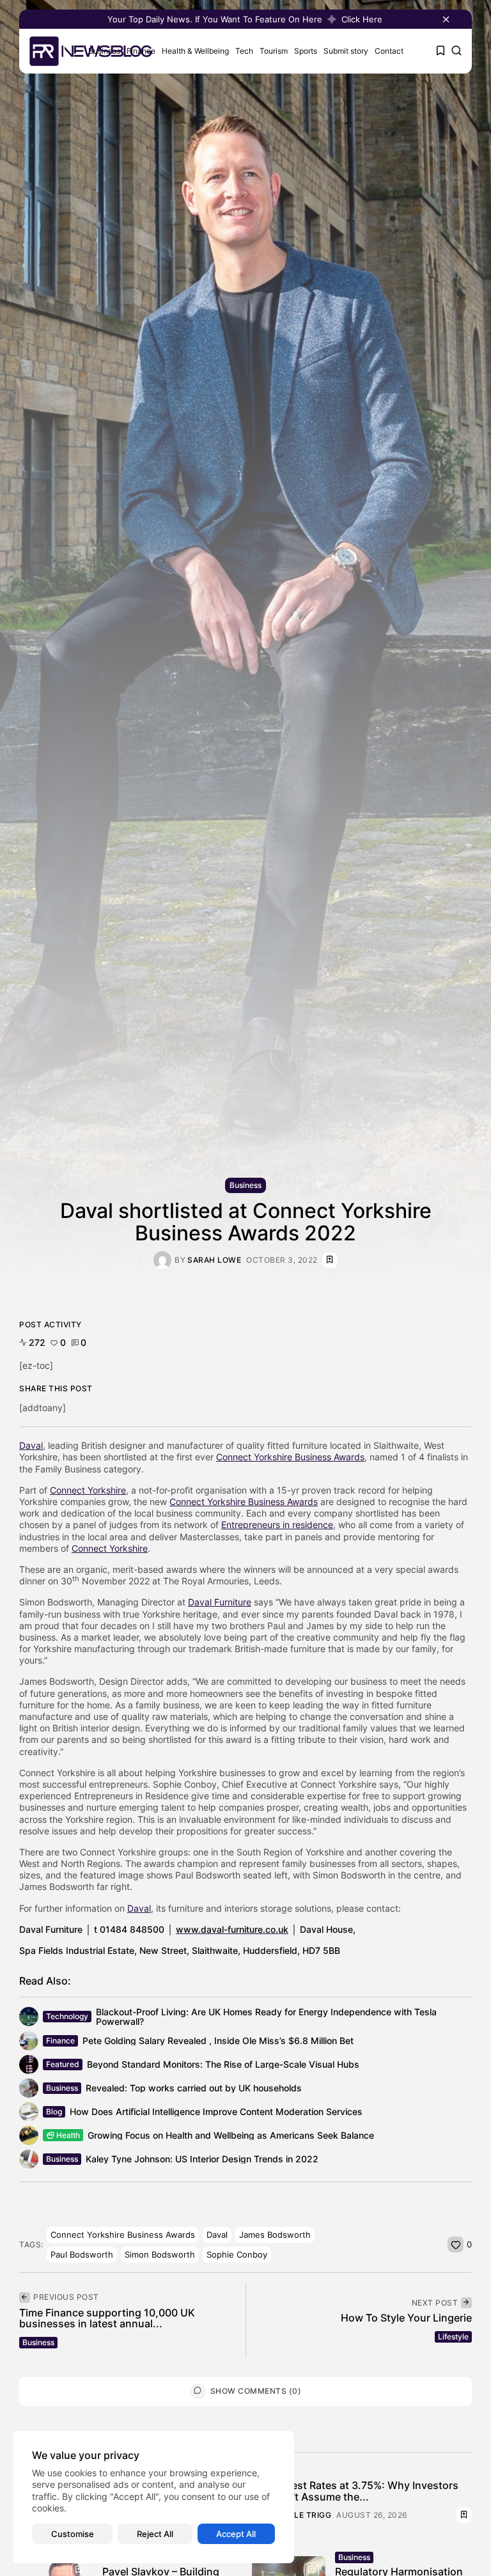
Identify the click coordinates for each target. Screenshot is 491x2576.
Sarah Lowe (214, 1260)
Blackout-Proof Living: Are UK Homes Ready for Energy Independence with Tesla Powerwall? (266, 2017)
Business (245, 1185)
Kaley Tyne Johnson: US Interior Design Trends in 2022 (202, 2159)
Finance (60, 2041)
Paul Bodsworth (82, 2254)
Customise (73, 2534)
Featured (63, 2064)
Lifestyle (453, 2337)
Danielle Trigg (298, 2515)
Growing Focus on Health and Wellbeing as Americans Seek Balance (231, 2135)
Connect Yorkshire (88, 1490)
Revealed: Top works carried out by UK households (194, 2088)
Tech (244, 51)
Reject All (155, 2534)
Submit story (346, 51)
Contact (389, 51)
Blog (54, 2112)
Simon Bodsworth (160, 2254)
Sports (306, 51)
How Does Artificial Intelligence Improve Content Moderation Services (216, 2112)
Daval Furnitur (217, 1602)
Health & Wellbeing (195, 51)
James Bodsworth (275, 2235)
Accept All (236, 2534)
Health (68, 2135)
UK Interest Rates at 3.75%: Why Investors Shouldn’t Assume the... (355, 2491)
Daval (31, 1445)
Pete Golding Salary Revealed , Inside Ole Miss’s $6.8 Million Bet (218, 2041)
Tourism (274, 51)
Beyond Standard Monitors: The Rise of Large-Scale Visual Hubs (223, 2064)
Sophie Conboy (237, 2254)
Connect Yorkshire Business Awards (290, 1457)
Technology (67, 2016)
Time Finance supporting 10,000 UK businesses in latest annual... (107, 2318)
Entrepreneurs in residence (277, 1525)
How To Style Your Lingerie (406, 2318)
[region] (153, 2497)
